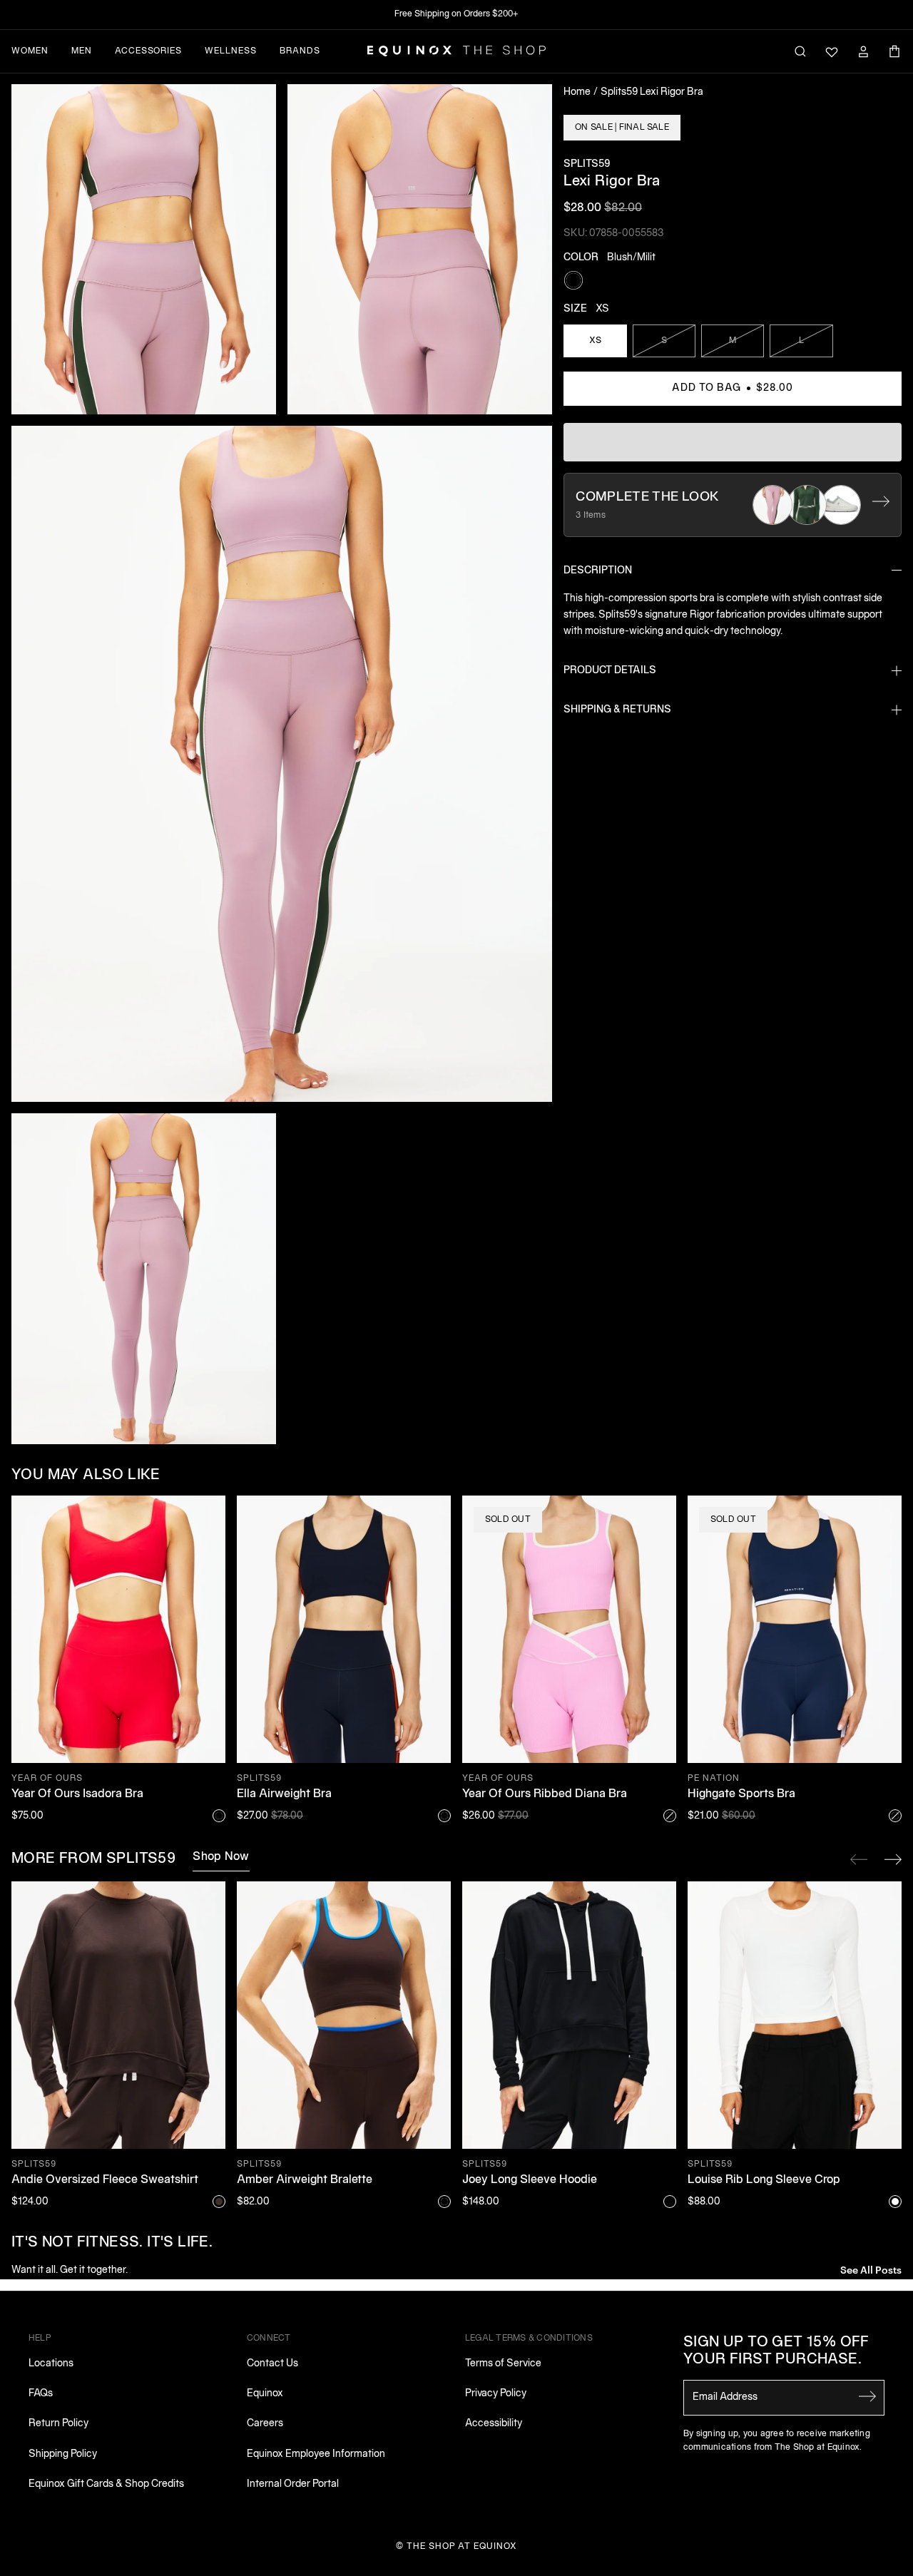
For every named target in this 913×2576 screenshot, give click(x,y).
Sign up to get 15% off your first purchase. (776, 2351)
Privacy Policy (496, 2394)
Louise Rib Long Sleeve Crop (764, 2180)
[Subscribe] (867, 2396)
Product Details (610, 671)
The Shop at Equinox (462, 2546)
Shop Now (221, 1857)
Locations (51, 2364)
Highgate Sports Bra (741, 1794)
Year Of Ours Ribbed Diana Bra (545, 1794)
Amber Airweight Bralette (305, 2180)
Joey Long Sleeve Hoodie (530, 2180)
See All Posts (871, 2269)
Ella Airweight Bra (284, 1794)
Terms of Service (503, 2364)
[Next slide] (893, 1859)
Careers (265, 2424)
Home (577, 92)
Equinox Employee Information (316, 2454)
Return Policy (58, 2424)
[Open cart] (894, 51)
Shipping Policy (63, 2454)
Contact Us (272, 2364)
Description (598, 571)
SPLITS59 (587, 164)
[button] (144, 250)
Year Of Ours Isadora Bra (77, 1794)
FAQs (41, 2394)
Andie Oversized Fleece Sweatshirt (105, 2180)
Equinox (265, 2394)
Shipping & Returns (617, 710)
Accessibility (494, 2424)
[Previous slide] (859, 1859)
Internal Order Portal (293, 2484)
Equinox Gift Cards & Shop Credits (106, 2484)
